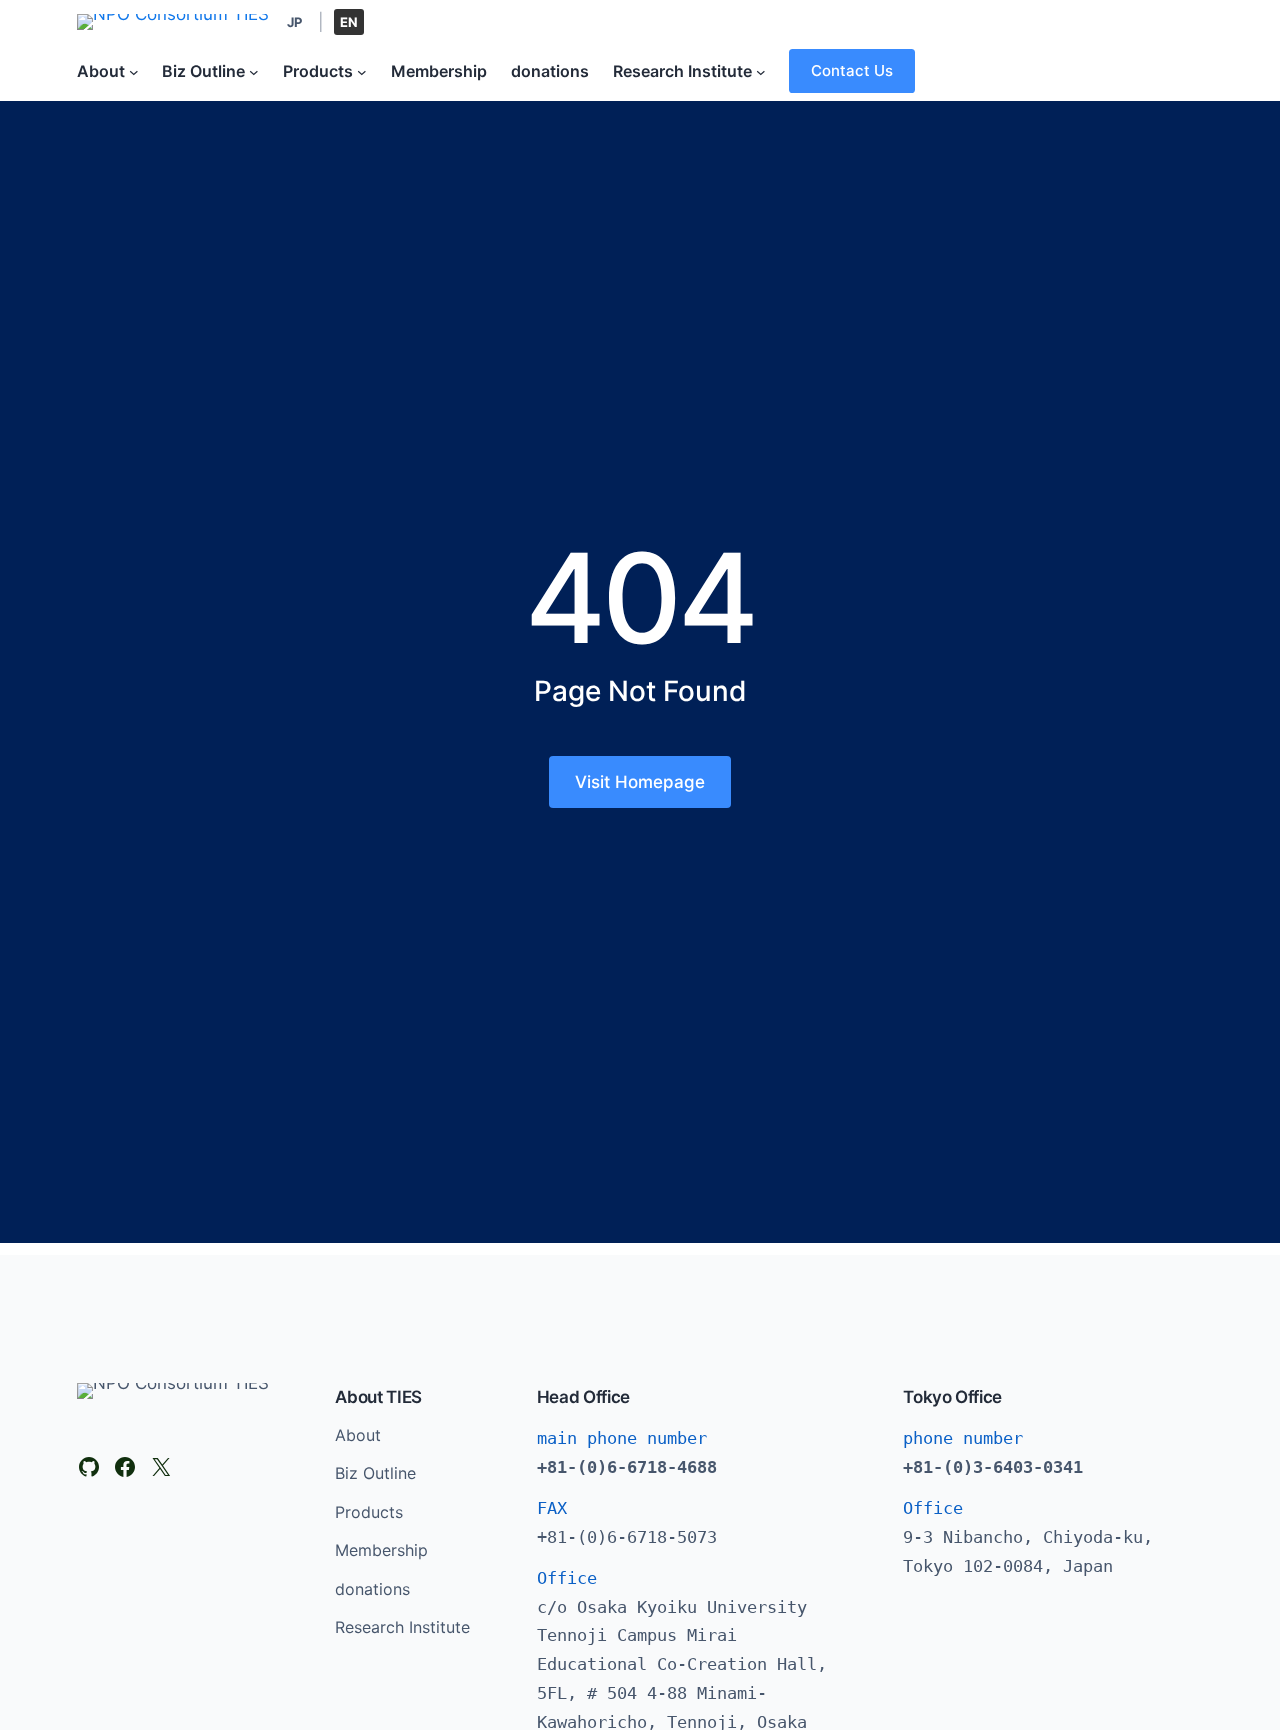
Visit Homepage (640, 782)
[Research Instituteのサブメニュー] (761, 71)
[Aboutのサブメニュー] (134, 71)
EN (349, 22)
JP (294, 22)
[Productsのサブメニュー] (362, 71)
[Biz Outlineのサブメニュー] (254, 71)
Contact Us (852, 70)
